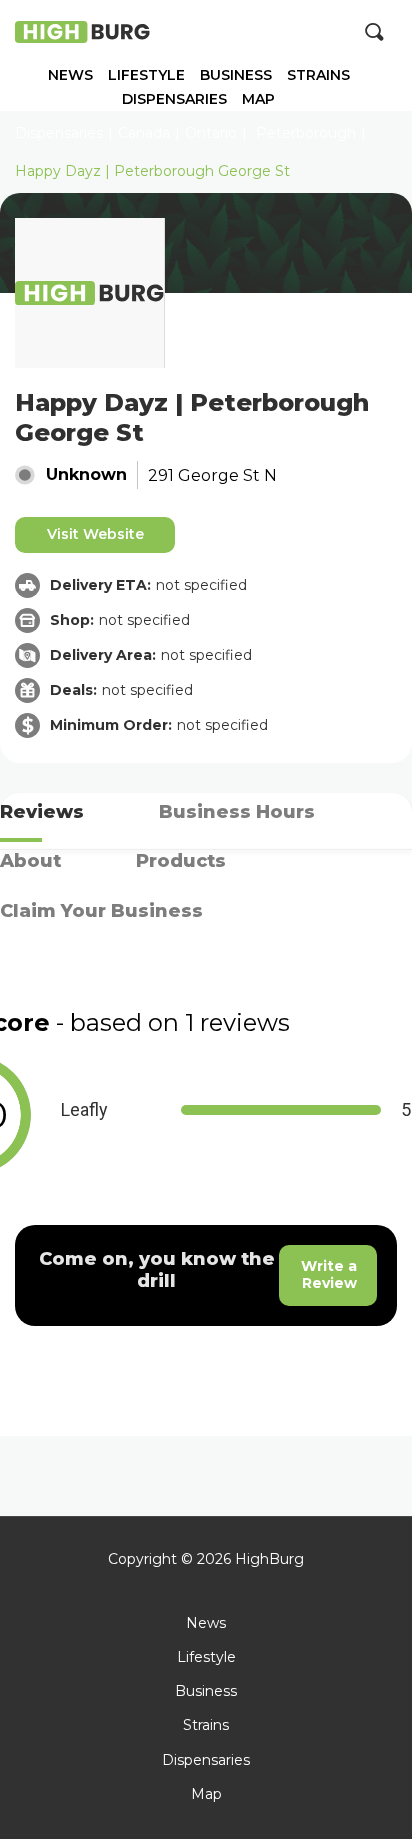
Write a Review (329, 1275)
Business (236, 75)
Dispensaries (174, 99)
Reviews (42, 812)
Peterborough (306, 133)
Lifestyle (146, 75)
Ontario (211, 133)
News (70, 75)
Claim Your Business (101, 911)
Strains (318, 75)
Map (258, 99)
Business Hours (237, 812)
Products (181, 861)
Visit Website (95, 534)
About (30, 861)
